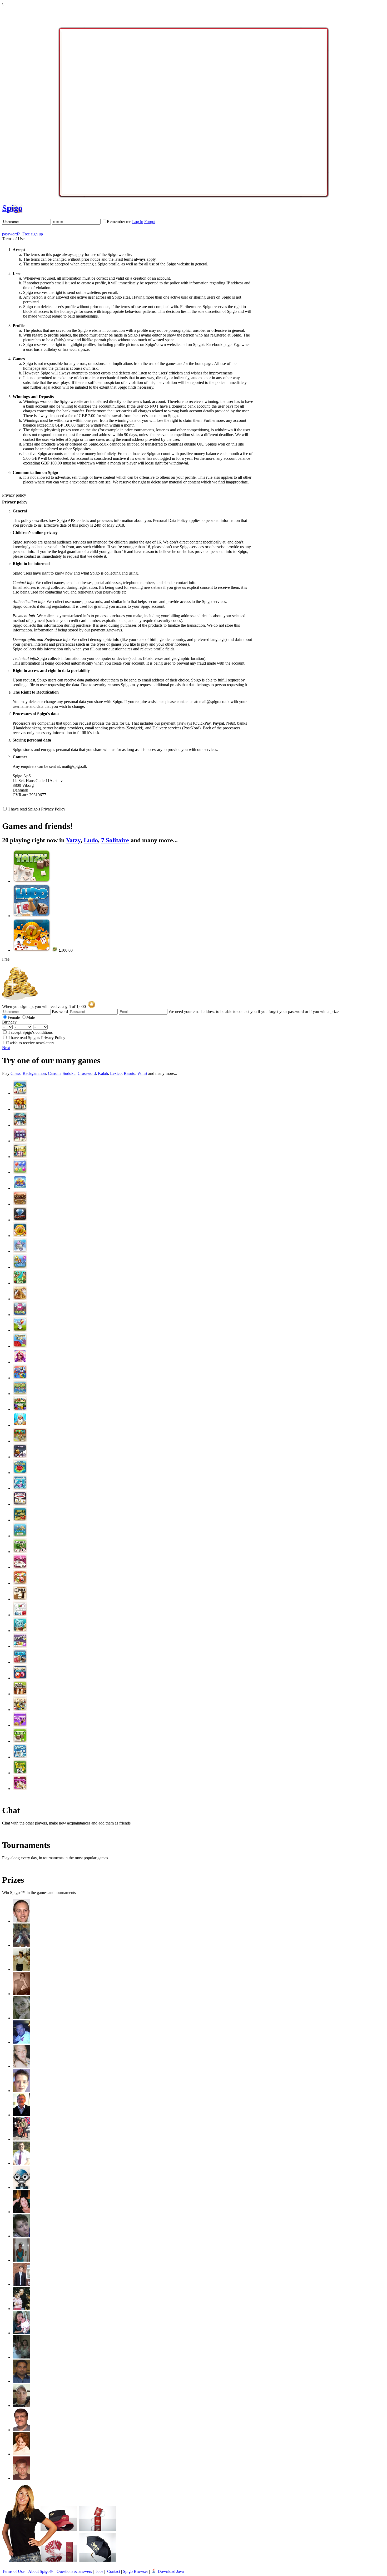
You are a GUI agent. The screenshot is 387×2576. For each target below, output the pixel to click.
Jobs (100, 2571)
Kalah (103, 1073)
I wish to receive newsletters (31, 1043)
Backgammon (34, 1073)
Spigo (12, 208)
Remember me (119, 222)
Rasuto (130, 1073)
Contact (114, 2571)
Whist (142, 1073)
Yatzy (73, 840)
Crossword (87, 1073)
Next (6, 1048)
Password (60, 1012)
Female (14, 1017)
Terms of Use (13, 2571)
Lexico (116, 1073)
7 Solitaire (115, 840)
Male (31, 1017)
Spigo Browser (135, 2571)
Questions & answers (74, 2571)
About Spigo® (40, 2571)
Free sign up (33, 234)
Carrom (54, 1073)
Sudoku (69, 1073)
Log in (138, 222)
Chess (16, 1073)
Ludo (91, 840)
